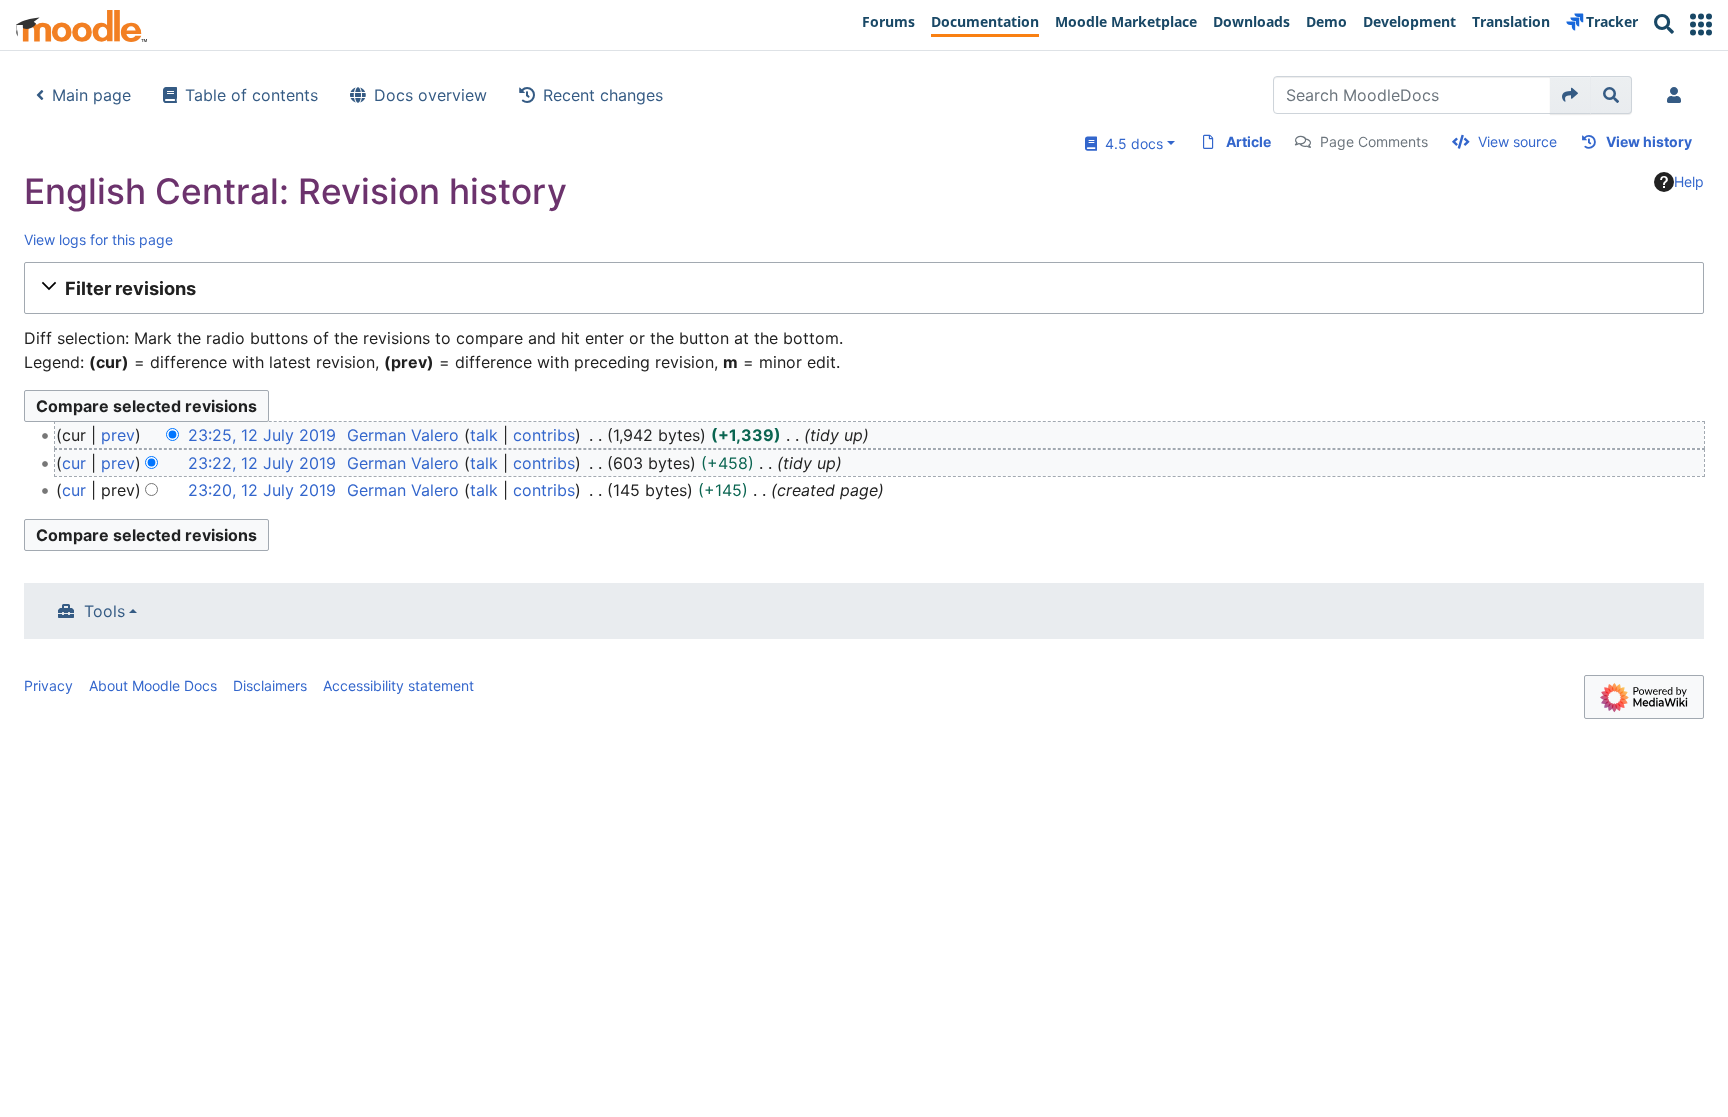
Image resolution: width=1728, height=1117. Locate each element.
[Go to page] (1570, 95)
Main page (91, 95)
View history (1649, 141)
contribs (544, 435)
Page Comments (1374, 141)
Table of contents (251, 95)
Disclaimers (270, 685)
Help (1689, 181)
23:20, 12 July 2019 (262, 490)
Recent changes (603, 95)
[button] (1701, 24)
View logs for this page (98, 239)
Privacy (48, 685)
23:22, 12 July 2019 (262, 463)
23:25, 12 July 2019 (262, 435)
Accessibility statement (398, 685)
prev (118, 435)
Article (1248, 141)
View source (1517, 141)
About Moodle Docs (153, 685)
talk (484, 435)
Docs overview (430, 95)
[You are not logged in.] (1678, 95)
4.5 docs (1130, 143)
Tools (104, 611)
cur (74, 463)
